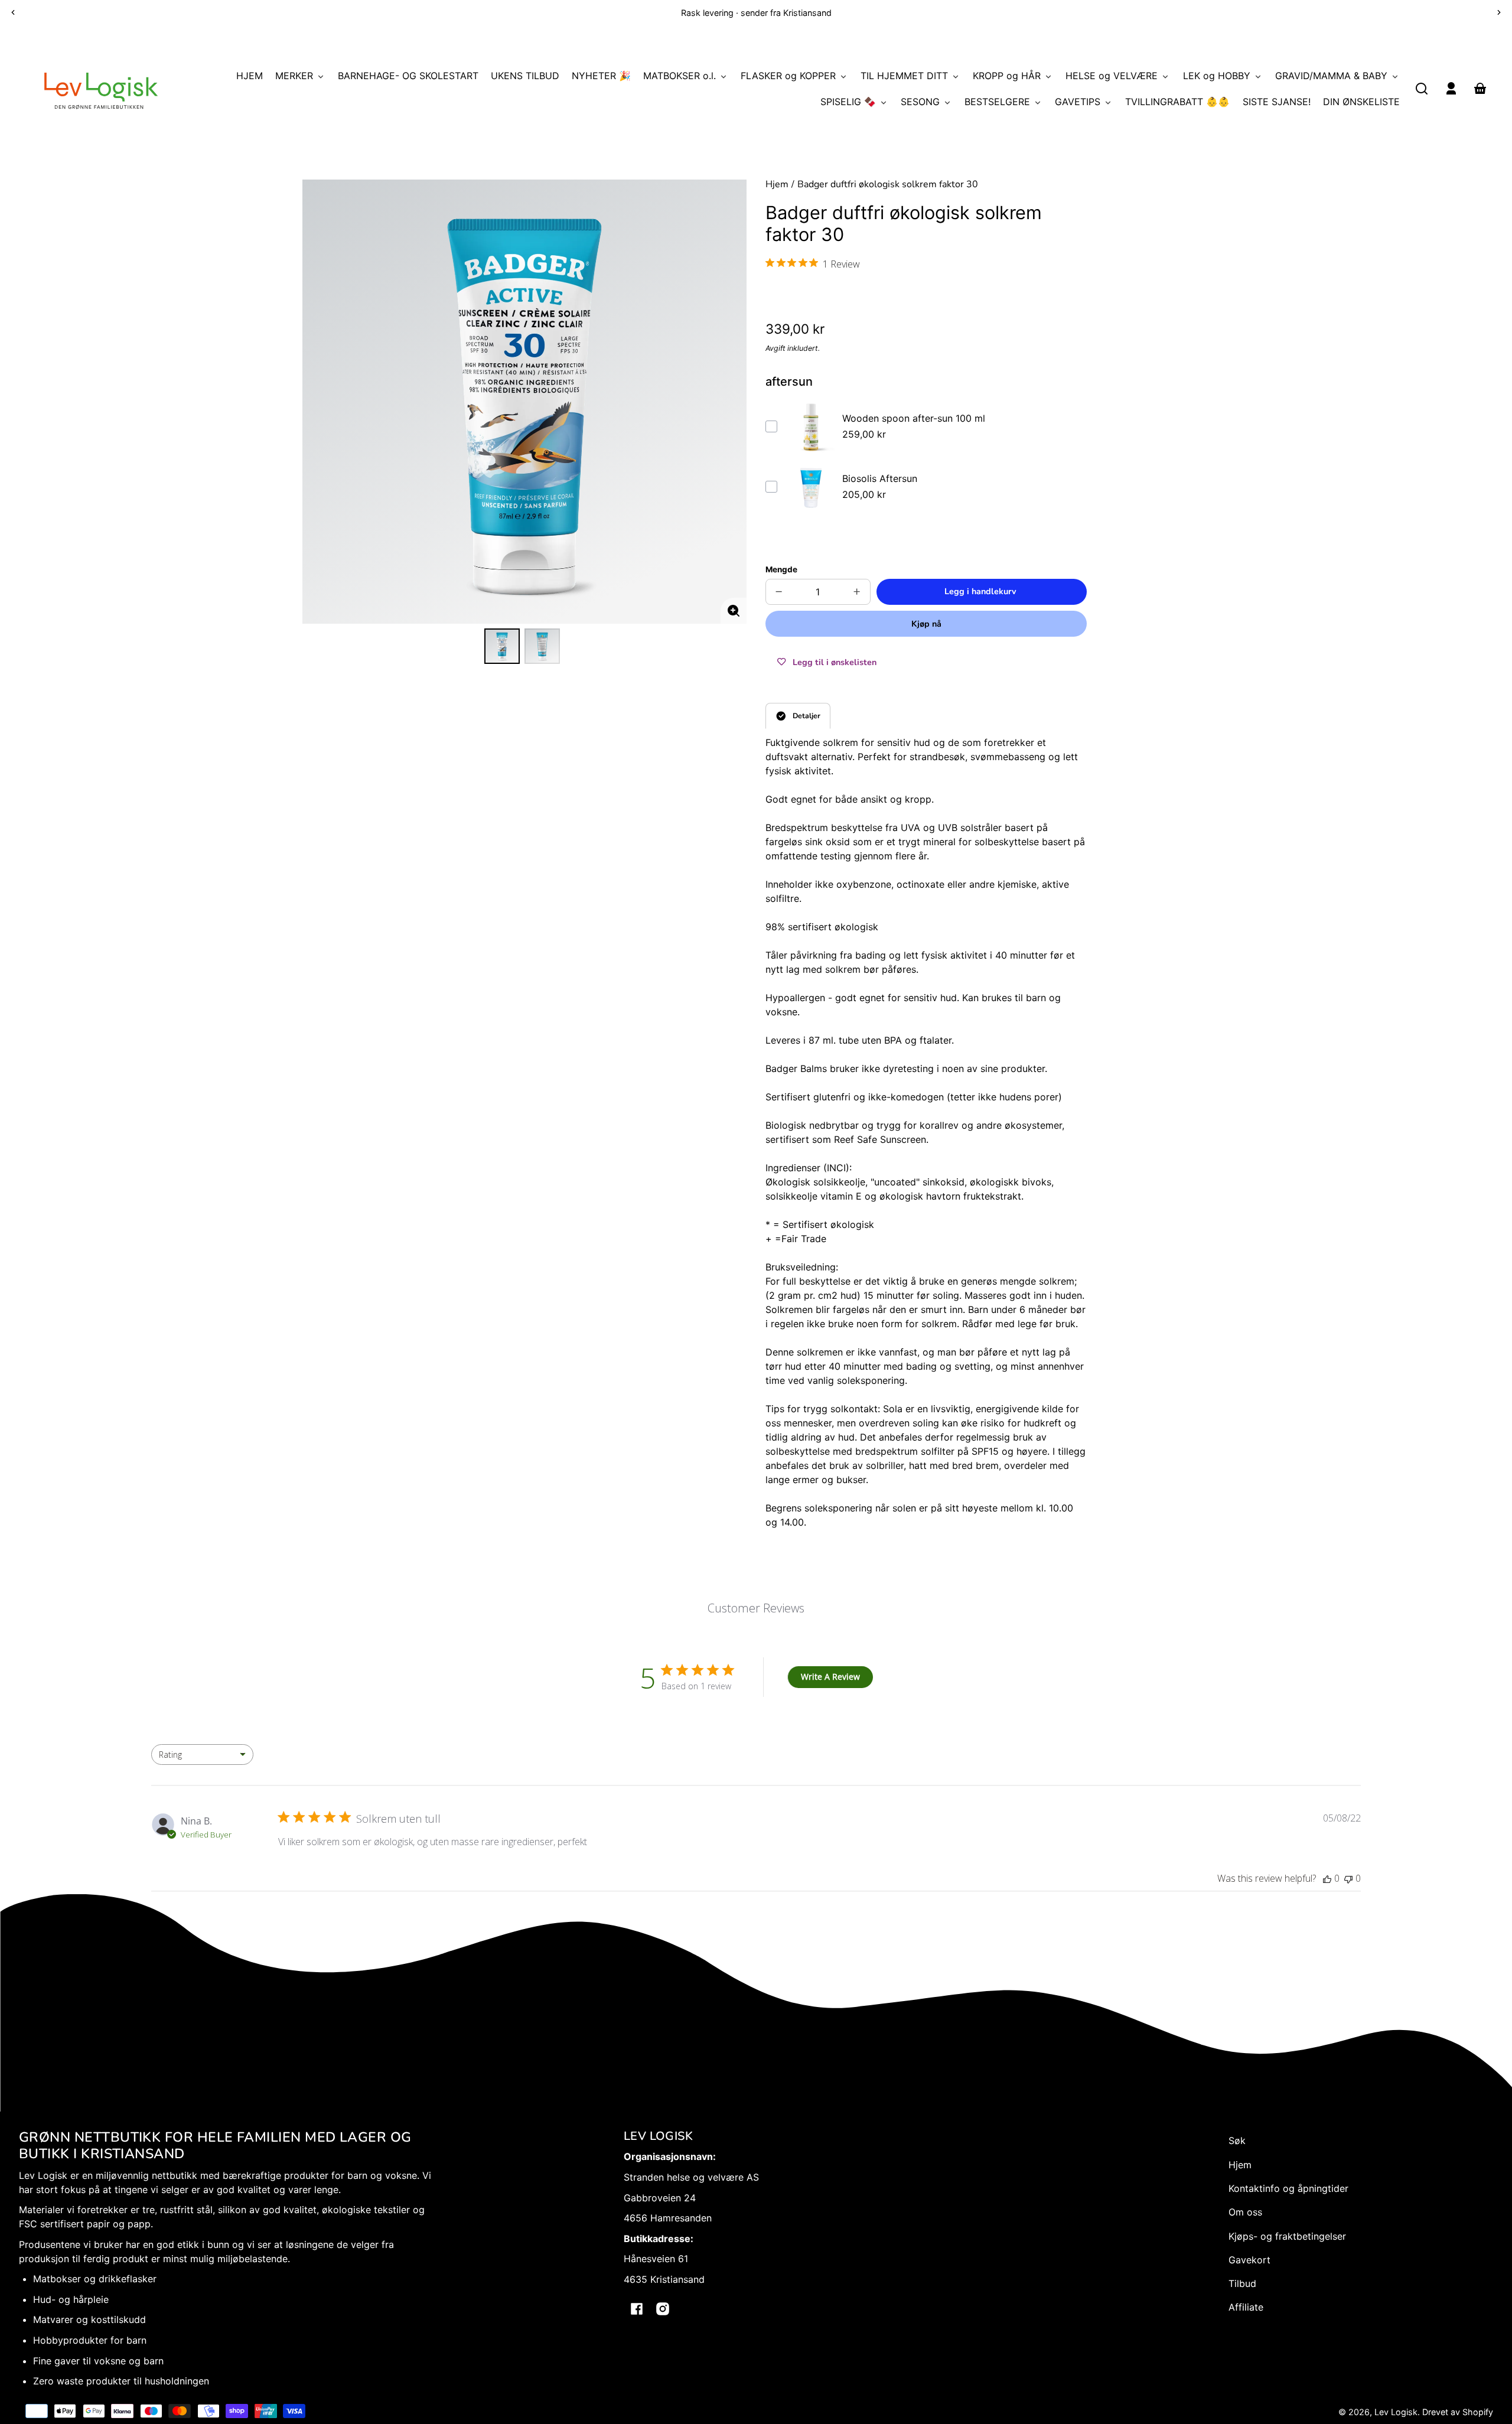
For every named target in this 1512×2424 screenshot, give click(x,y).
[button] (1422, 89)
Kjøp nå (926, 624)
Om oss (1245, 2212)
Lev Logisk (1396, 2412)
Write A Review (830, 1677)
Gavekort (1249, 2260)
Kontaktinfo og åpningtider (1288, 2188)
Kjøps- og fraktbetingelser (1287, 2236)
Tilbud (1242, 2283)
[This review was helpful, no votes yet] (1327, 1878)
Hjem (777, 185)
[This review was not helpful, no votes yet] (1348, 1878)
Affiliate (1246, 2307)
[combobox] (202, 1755)
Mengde (781, 569)
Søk (1237, 2140)
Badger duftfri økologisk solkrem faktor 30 (888, 185)
